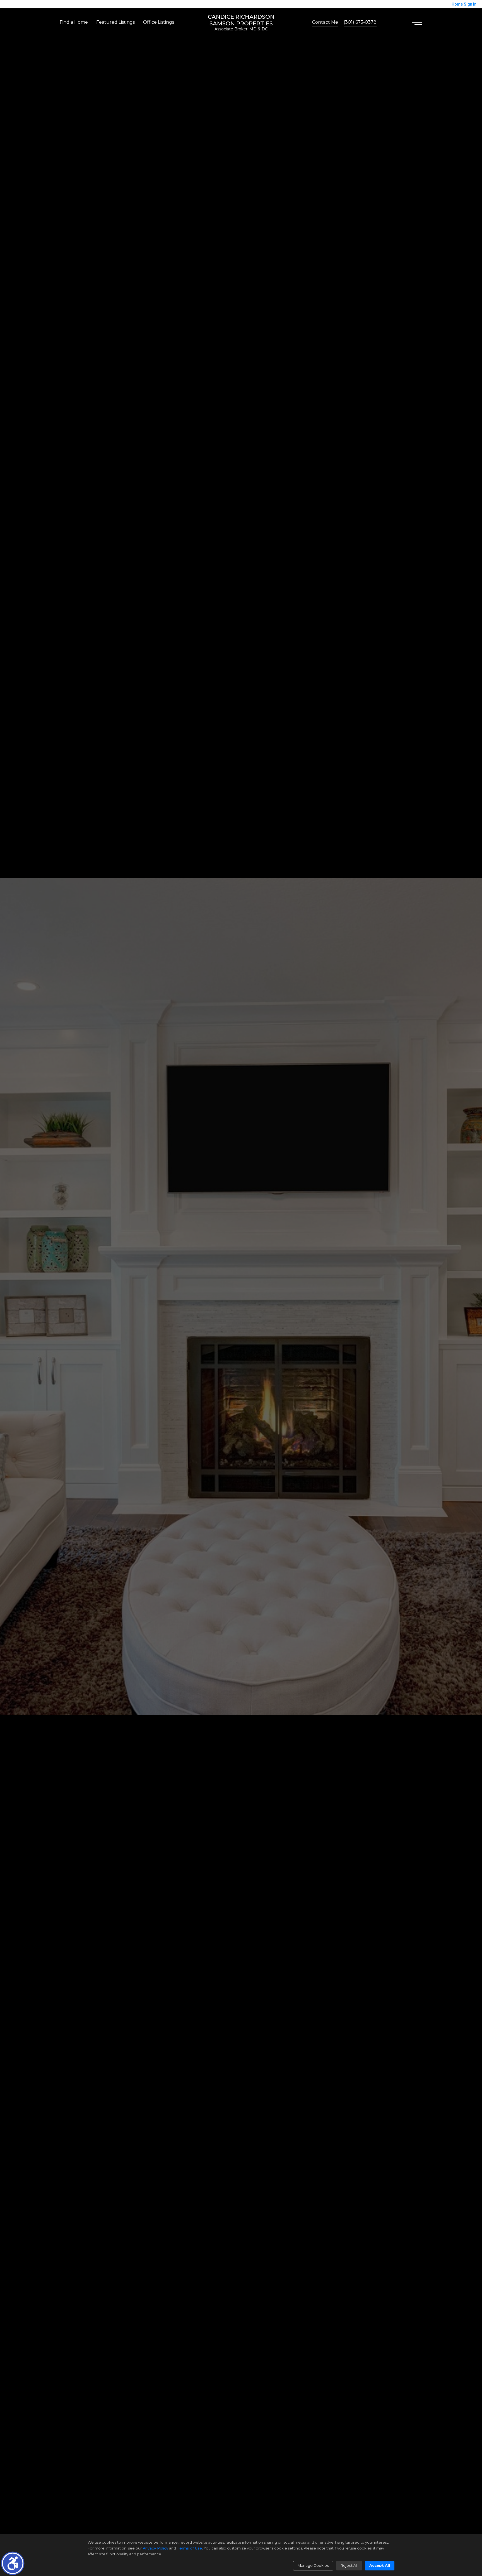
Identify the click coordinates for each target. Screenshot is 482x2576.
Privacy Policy (155, 2548)
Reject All (349, 2565)
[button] (13, 2563)
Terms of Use (189, 2548)
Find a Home (74, 22)
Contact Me (325, 22)
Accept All (380, 2565)
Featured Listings (115, 22)
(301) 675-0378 (360, 22)
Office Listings (159, 22)
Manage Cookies (313, 2565)
